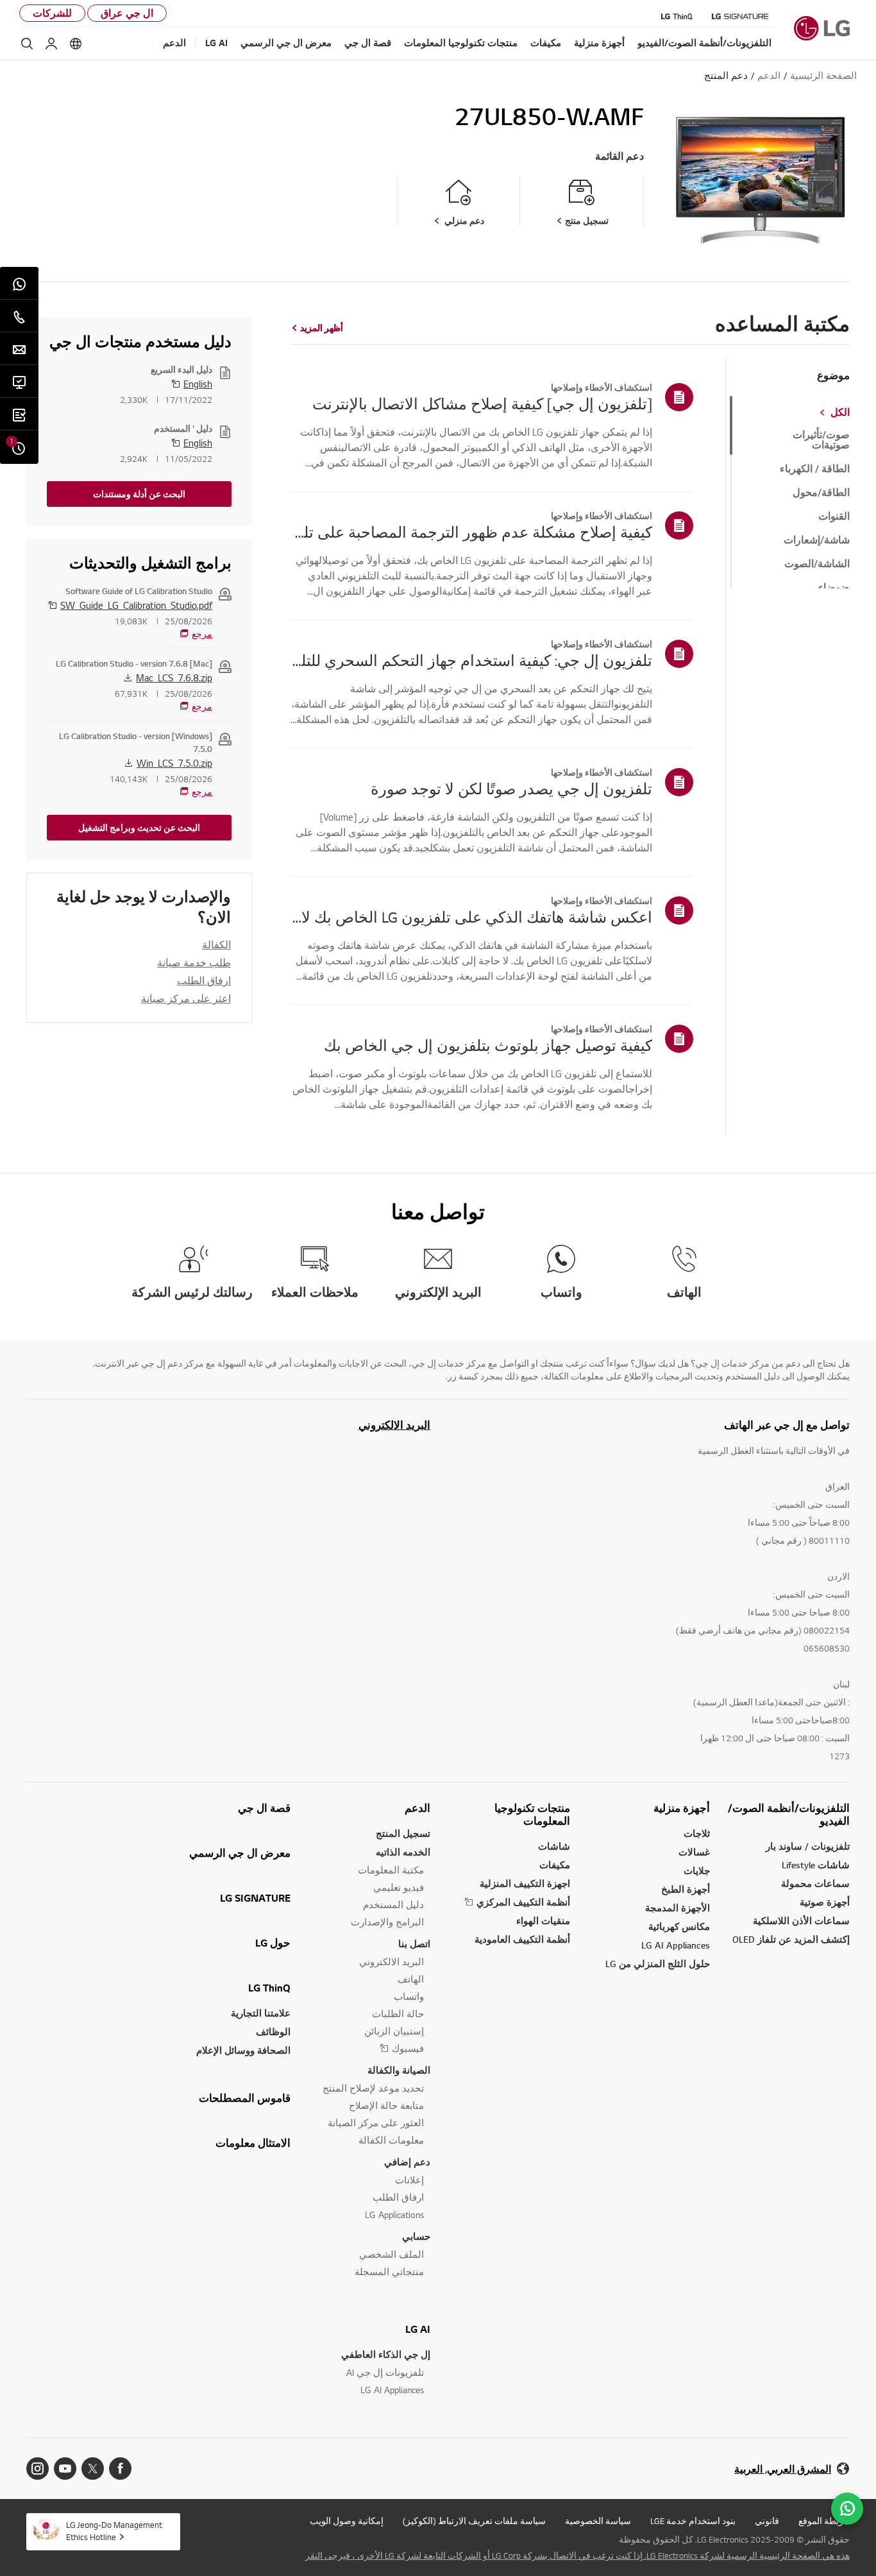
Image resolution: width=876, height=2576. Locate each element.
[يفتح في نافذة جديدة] (120, 2469)
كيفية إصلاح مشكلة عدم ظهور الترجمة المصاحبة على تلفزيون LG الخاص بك (471, 532)
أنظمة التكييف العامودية (522, 1939)
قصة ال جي (264, 1808)
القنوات (834, 516)
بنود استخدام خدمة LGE (693, 2521)
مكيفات (555, 1865)
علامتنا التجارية (261, 2013)
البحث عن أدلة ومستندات (139, 494)
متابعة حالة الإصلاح (386, 2105)
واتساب (409, 1996)
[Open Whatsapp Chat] (847, 2509)
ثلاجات (697, 1833)
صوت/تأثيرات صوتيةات (821, 440)
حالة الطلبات (398, 2014)
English (198, 384)
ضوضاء (834, 588)
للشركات (52, 13)
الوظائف (273, 2032)
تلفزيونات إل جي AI (385, 2372)
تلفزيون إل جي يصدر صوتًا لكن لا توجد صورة (511, 789)
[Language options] (76, 44)
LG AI (418, 2329)
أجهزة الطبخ (686, 1889)
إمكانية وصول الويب (347, 2521)
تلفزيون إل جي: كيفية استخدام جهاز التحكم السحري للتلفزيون (471, 660)
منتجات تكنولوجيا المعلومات (532, 1814)
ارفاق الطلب (204, 980)
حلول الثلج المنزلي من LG (658, 1964)
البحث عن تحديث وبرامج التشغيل (139, 828)
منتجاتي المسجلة (389, 2272)
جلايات (697, 1871)
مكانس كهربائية (679, 1926)
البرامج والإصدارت (387, 1922)
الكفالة (216, 944)
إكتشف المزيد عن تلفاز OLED (791, 1939)
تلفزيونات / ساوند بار (808, 1846)
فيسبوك (408, 2048)
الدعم (417, 1808)
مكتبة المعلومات (391, 1870)
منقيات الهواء (543, 1921)
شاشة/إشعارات (817, 540)
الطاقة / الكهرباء (815, 469)
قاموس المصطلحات (245, 2098)
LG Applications (394, 2214)
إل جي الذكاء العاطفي (386, 2354)
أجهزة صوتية (825, 1902)
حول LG (273, 1943)
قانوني (767, 2521)
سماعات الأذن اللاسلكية (801, 1921)
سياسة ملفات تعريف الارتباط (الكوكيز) (474, 2521)
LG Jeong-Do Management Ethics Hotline (114, 2531)
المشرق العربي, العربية (783, 2469)
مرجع (202, 634)
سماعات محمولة (815, 1883)
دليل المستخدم (393, 1905)
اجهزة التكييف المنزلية (525, 1883)
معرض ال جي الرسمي (240, 1853)
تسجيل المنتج (403, 1833)
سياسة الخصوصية (598, 2521)
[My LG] (51, 44)
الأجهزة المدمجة (678, 1908)
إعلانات (409, 2180)
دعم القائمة (619, 156)
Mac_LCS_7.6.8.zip (174, 678)
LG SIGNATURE (255, 1898)
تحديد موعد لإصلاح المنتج (373, 2088)
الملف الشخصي (392, 2254)
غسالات (694, 1852)
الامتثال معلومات (253, 2143)
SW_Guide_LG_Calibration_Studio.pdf (136, 605)
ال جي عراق (127, 13)
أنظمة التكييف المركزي (523, 1902)
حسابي (416, 2236)
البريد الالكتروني (394, 1425)
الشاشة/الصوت (817, 564)
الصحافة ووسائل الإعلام (243, 2050)
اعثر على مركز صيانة (186, 998)
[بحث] (27, 44)
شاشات (554, 1846)
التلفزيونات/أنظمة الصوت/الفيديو (789, 1814)
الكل (840, 413)
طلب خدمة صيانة (194, 962)
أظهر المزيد (322, 328)
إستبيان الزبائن (394, 2031)
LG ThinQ (269, 1988)
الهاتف (411, 1979)
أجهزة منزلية (682, 1808)
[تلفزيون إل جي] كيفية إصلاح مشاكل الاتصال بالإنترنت (482, 404)
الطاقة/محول (821, 493)
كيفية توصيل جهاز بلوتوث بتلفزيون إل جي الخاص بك (488, 1045)
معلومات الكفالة (391, 2140)
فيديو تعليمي (399, 1887)
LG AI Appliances (676, 1945)
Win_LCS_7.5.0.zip (174, 763)
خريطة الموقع (824, 2521)
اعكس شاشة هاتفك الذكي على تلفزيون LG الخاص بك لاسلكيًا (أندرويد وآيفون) (471, 917)
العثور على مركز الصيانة (376, 2123)
